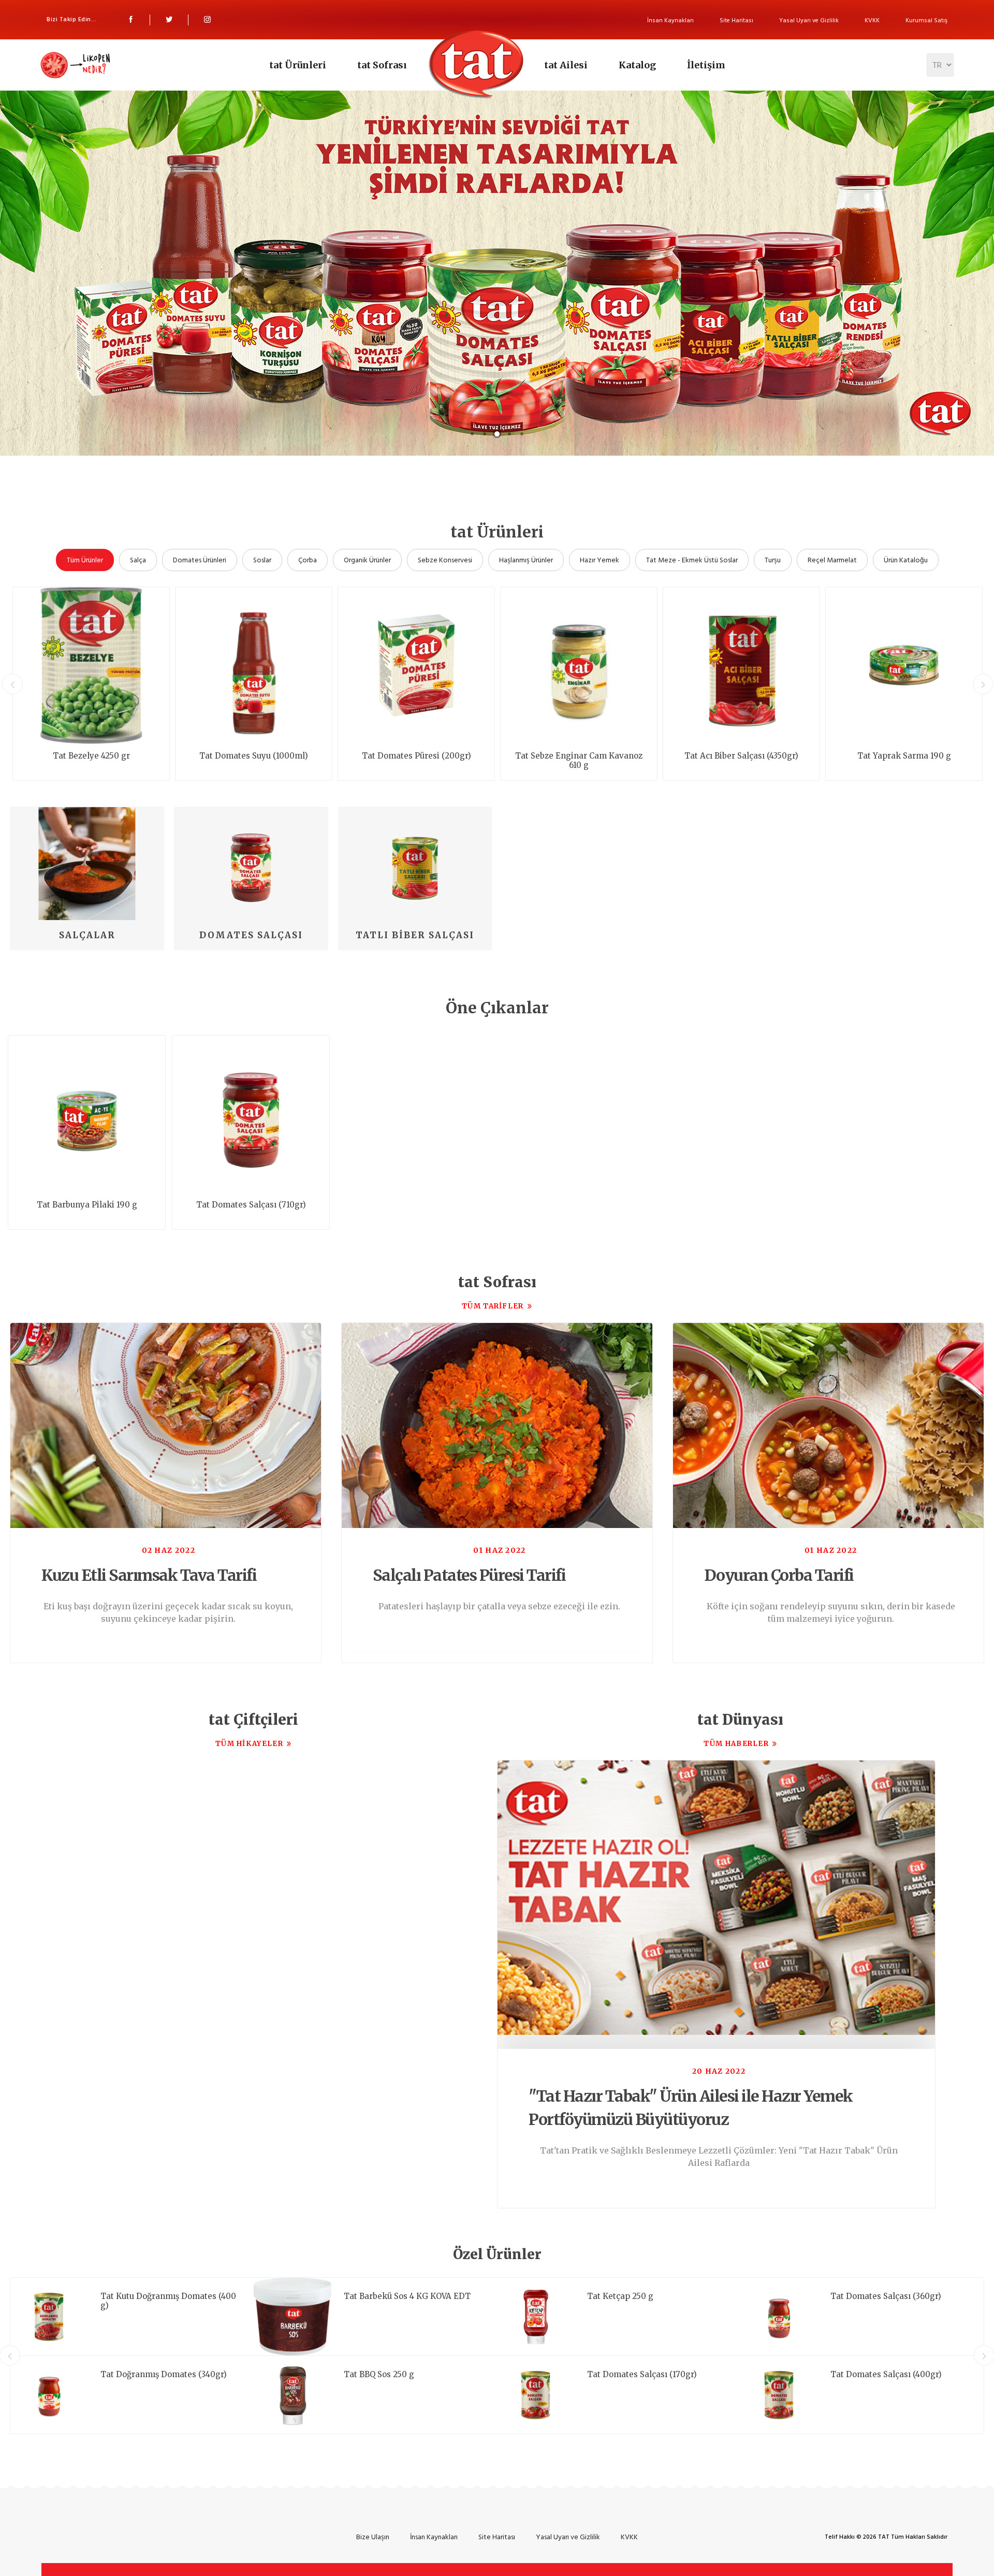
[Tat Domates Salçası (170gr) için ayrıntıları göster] (536, 2395)
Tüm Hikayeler (249, 1744)
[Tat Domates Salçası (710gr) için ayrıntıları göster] (251, 1114)
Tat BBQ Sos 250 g (379, 2375)
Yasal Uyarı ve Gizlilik (809, 20)
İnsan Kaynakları (670, 20)
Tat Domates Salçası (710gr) (251, 1205)
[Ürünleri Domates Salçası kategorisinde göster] (251, 863)
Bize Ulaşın (373, 2537)
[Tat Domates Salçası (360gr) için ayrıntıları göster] (779, 2317)
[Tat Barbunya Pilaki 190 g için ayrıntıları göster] (87, 1114)
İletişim (706, 65)
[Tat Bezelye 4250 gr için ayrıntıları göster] (91, 665)
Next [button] (983, 684)
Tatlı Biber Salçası (415, 935)
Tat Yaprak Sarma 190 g (904, 756)
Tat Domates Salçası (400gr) (886, 2375)
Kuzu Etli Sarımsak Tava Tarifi (149, 1575)
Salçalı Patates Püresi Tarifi (469, 1575)
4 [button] (509, 434)
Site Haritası (736, 20)
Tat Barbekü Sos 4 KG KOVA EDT (407, 2296)
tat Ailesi (566, 65)
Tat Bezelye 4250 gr (91, 756)
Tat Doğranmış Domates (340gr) (164, 2375)
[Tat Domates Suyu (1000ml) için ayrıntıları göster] (254, 665)
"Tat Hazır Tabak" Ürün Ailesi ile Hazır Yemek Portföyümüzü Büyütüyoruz (691, 2108)
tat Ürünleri (298, 65)
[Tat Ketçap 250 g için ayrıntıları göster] (536, 2317)
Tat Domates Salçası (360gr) (886, 2296)
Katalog (637, 65)
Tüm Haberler (736, 1744)
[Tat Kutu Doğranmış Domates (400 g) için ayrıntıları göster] (49, 2317)
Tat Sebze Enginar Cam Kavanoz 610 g (579, 761)
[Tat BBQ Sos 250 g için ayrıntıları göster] (293, 2395)
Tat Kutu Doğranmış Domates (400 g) (168, 2301)
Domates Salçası (251, 935)
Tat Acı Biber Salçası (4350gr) (741, 756)
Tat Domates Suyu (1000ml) (254, 756)
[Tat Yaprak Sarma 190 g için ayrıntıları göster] (904, 665)
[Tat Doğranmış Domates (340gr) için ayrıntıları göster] (49, 2395)
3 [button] (497, 434)
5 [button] (522, 434)
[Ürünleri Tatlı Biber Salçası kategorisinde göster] (415, 863)
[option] (497, 267)
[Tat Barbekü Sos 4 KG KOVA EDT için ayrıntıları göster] (293, 2317)
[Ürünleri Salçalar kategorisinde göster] (87, 863)
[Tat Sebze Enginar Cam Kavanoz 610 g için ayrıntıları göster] (579, 665)
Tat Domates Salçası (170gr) (642, 2375)
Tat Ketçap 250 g (620, 2296)
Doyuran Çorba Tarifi (779, 1575)
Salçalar (87, 935)
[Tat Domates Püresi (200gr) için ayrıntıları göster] (416, 665)
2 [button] (485, 434)
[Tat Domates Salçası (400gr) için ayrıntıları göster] (779, 2395)
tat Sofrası (382, 65)
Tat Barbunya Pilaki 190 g (87, 1205)
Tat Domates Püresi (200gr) (416, 756)
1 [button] (472, 434)
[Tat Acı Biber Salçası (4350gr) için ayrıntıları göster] (741, 665)
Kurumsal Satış (926, 20)
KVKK (872, 20)
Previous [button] (12, 684)
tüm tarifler (493, 1306)
